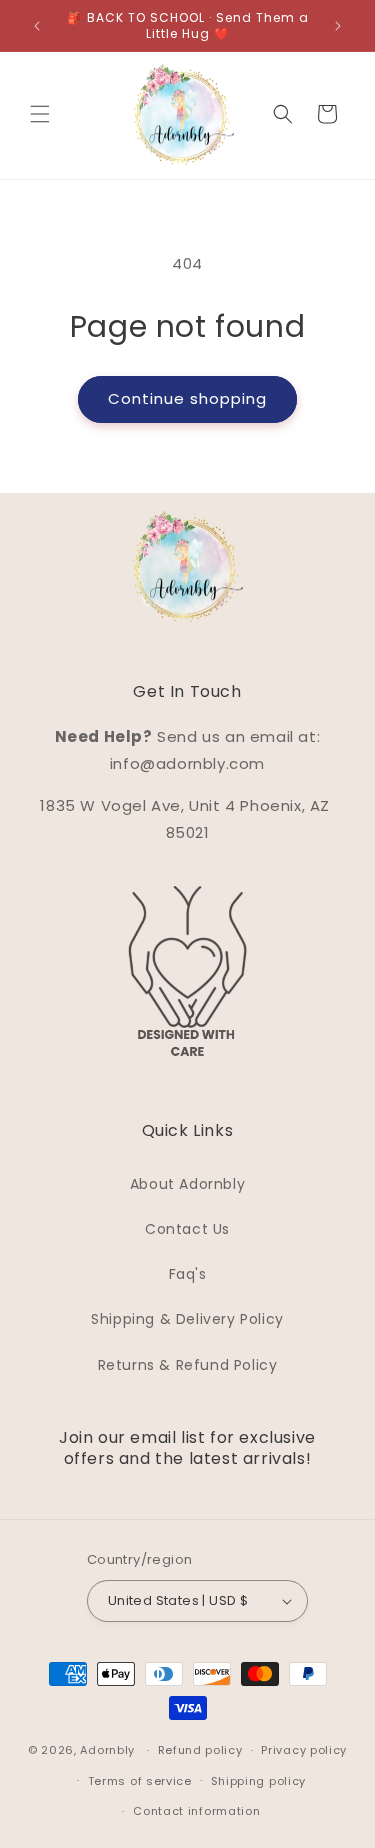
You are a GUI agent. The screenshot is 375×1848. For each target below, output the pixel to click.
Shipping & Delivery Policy (187, 1319)
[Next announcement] (338, 26)
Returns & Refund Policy (188, 1365)
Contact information (196, 1811)
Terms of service (140, 1781)
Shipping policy (259, 1781)
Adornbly (107, 1750)
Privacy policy (304, 1750)
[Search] (283, 114)
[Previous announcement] (37, 26)
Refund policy (200, 1750)
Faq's (188, 1274)
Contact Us (187, 1229)
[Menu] (40, 114)
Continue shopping (187, 398)
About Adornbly (187, 1184)
